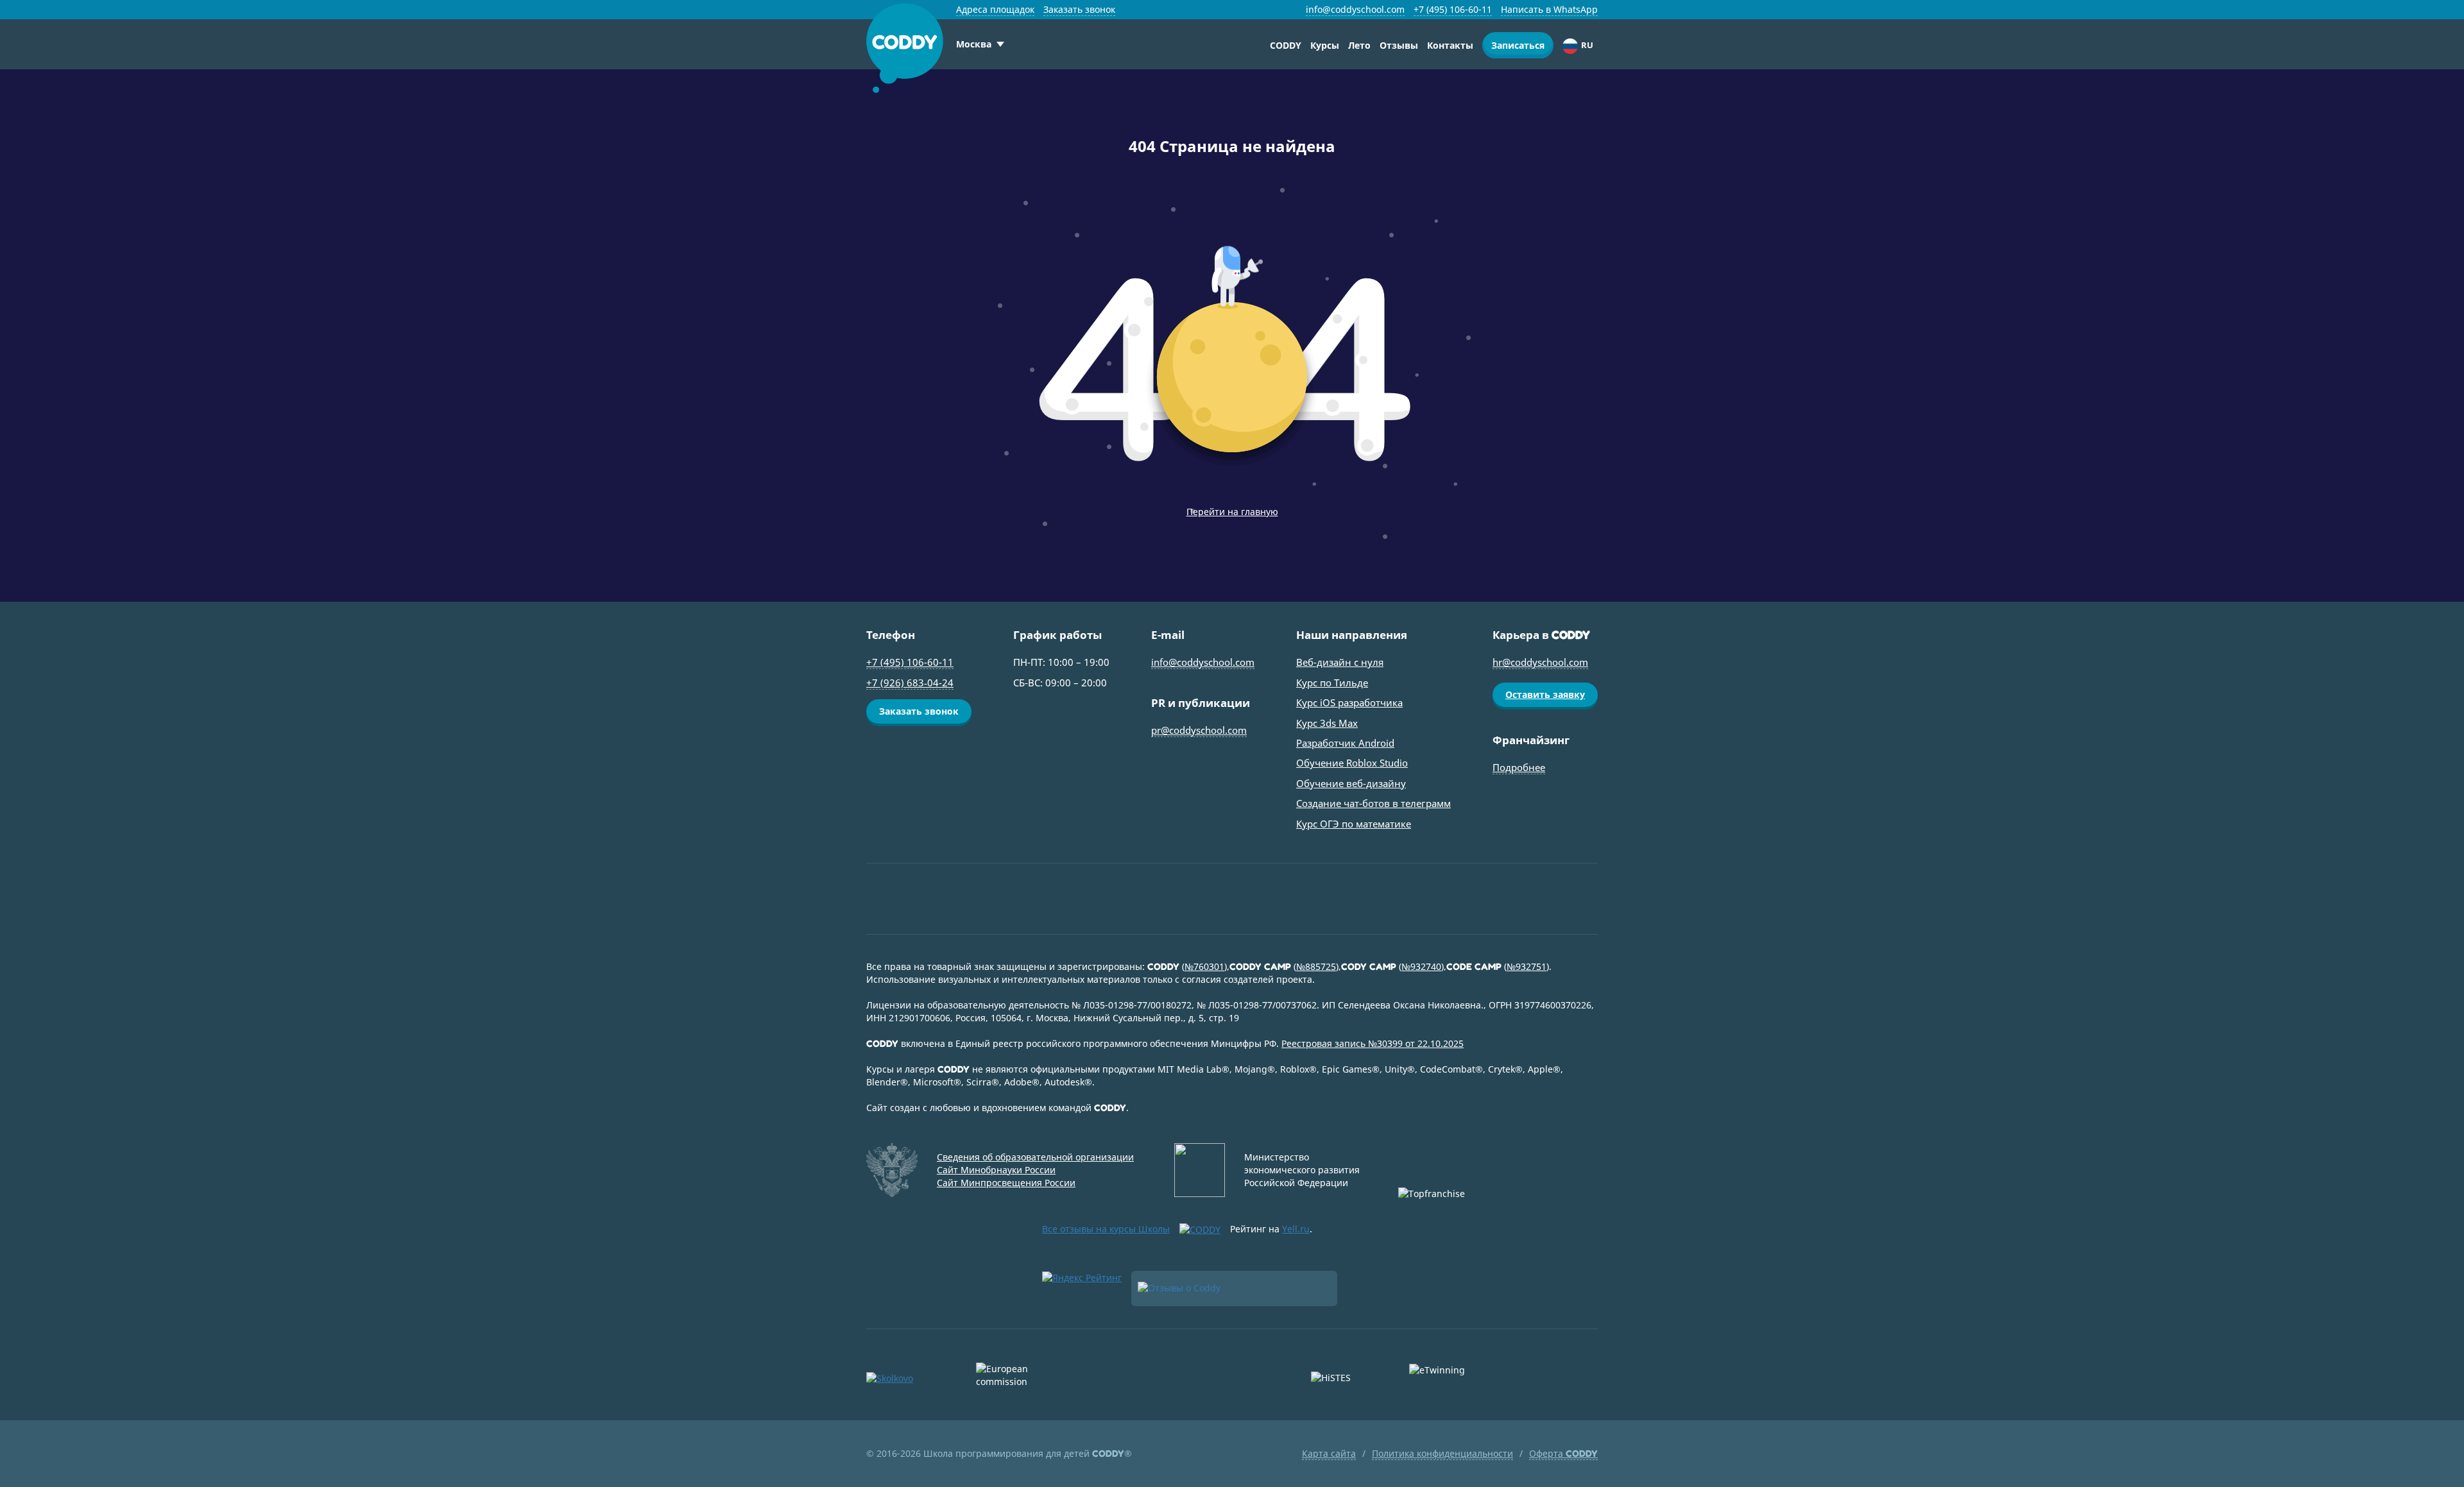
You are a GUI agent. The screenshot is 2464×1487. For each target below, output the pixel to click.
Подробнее (1519, 767)
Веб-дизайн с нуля (1340, 662)
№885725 (1316, 966)
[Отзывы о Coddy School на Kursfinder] (1234, 1288)
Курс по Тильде (1332, 683)
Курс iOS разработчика (1349, 702)
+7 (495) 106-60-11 (1453, 9)
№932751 (1527, 966)
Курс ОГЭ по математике (1354, 824)
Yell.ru (1296, 1229)
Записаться (1518, 45)
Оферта (1563, 1453)
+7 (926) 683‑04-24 (910, 683)
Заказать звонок (1079, 9)
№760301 (1204, 966)
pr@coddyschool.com (1199, 730)
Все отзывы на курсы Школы (1106, 1229)
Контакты (1450, 45)
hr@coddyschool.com (1540, 662)
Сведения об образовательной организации (1035, 1157)
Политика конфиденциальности (1442, 1453)
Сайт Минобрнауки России (996, 1170)
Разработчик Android (1345, 743)
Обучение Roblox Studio (1352, 763)
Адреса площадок (995, 9)
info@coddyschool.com (1355, 9)
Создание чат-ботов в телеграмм (1373, 803)
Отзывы (1399, 45)
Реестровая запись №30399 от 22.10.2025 (1373, 1043)
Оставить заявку (1545, 694)
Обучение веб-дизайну (1351, 783)
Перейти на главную (1232, 512)
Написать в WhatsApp (1549, 9)
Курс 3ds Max (1327, 723)
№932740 (1421, 966)
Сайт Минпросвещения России (1006, 1183)
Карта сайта (1329, 1453)
